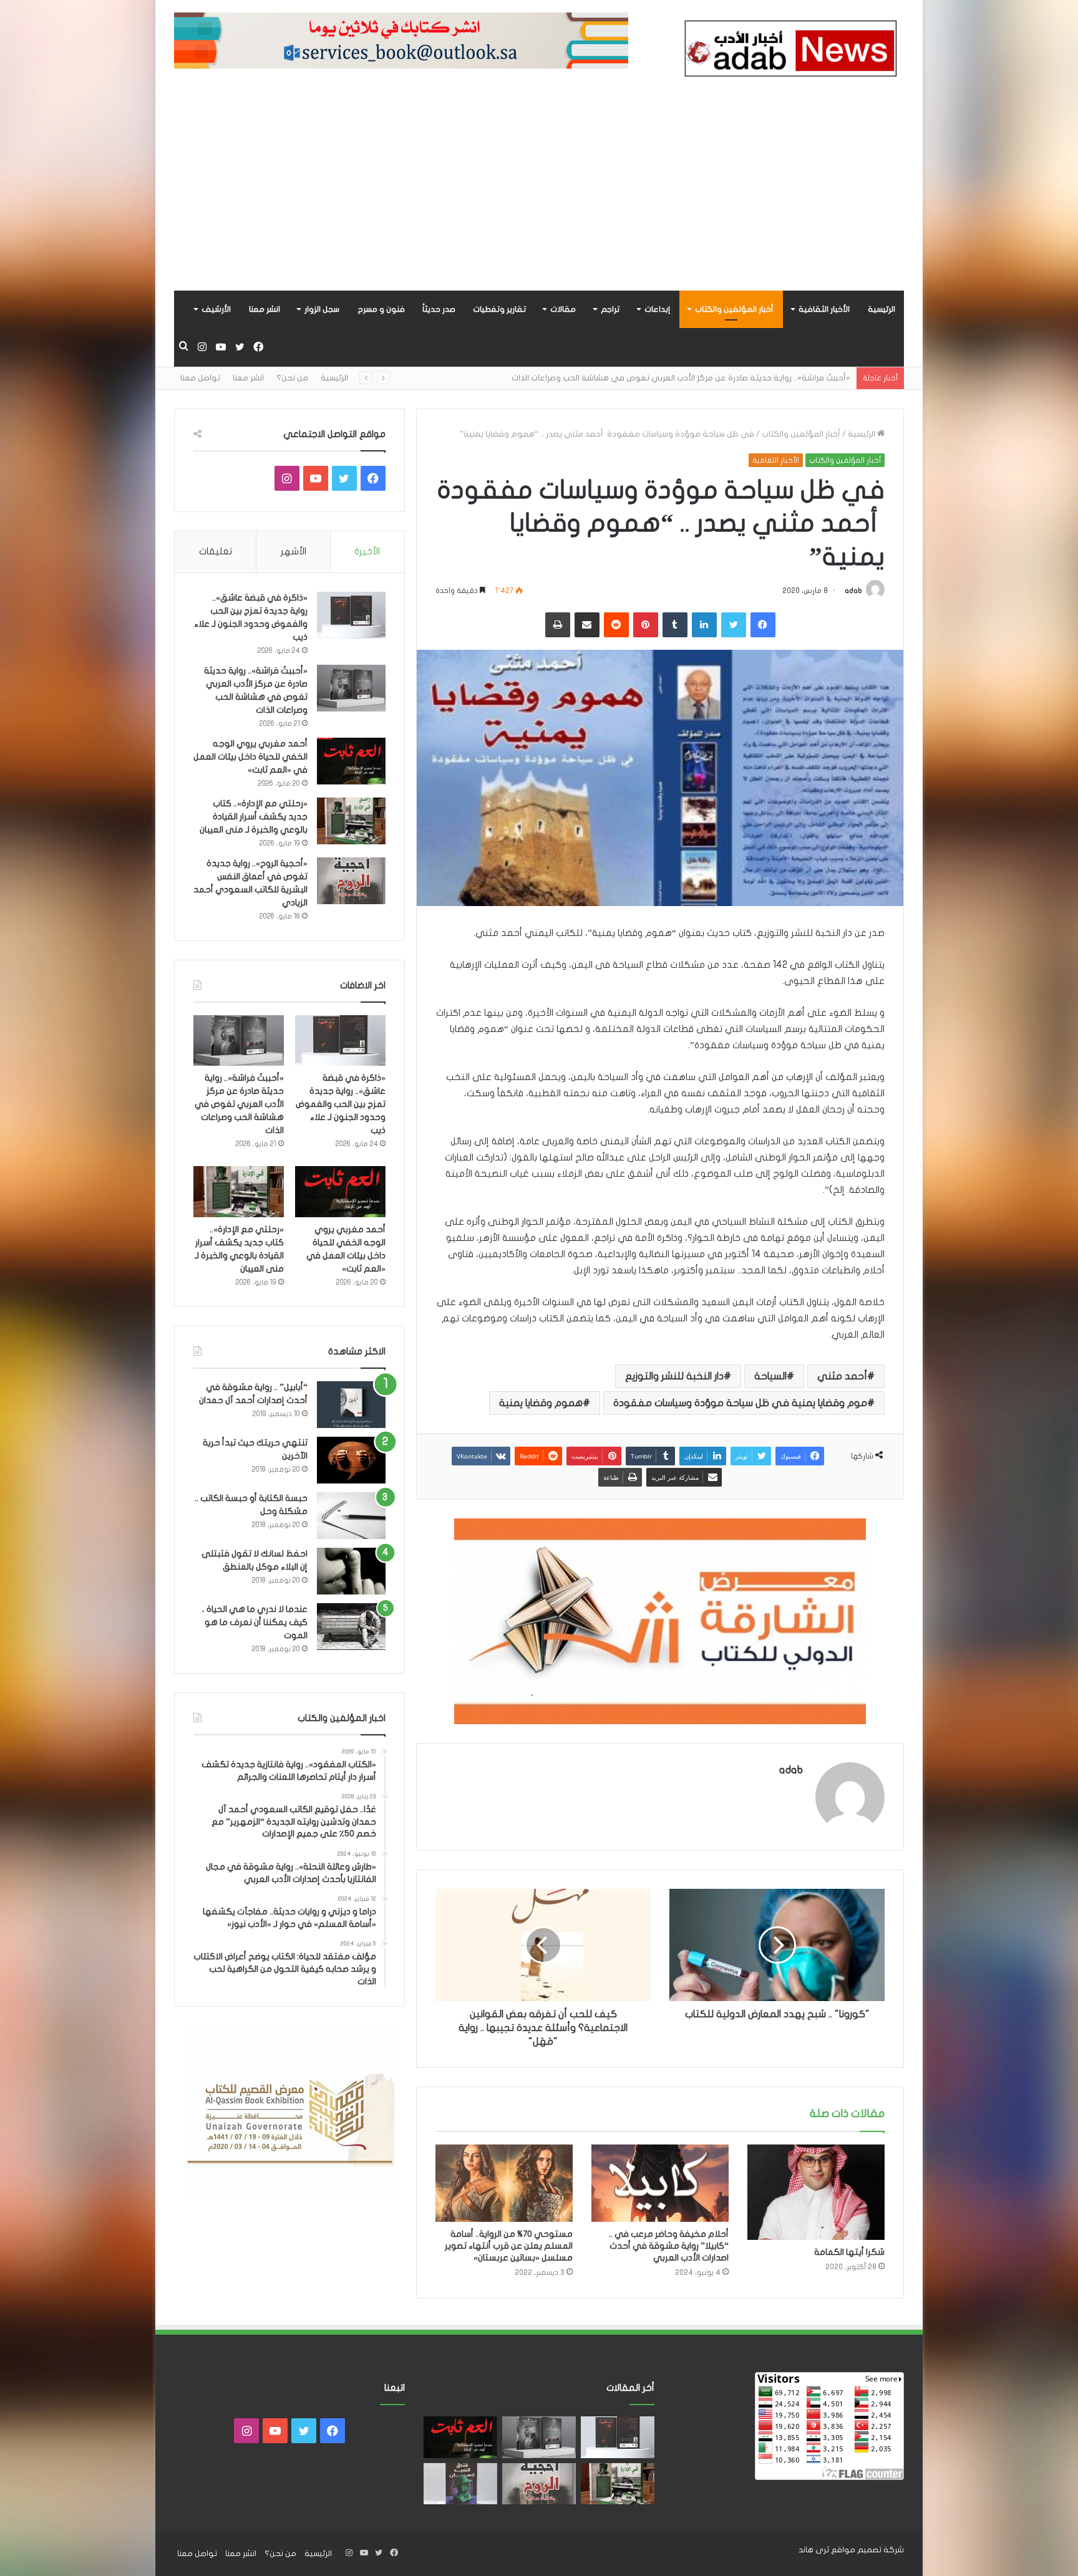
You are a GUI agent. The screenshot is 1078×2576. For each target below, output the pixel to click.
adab (853, 591)
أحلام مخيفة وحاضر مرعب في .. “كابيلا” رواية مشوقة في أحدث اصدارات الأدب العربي (669, 2246)
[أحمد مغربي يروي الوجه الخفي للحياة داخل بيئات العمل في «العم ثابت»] (351, 761)
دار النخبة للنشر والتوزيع (674, 1376)
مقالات (563, 309)
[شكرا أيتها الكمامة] (816, 2192)
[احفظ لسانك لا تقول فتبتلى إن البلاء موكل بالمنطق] (351, 1571)
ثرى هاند (814, 2550)
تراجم (610, 309)
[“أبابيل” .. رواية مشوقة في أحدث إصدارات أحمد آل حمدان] (351, 1405)
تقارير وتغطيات (499, 309)
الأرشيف (216, 309)
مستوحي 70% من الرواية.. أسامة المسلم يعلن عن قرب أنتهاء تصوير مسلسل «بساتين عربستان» (509, 2246)
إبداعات (657, 309)
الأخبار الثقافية (824, 309)
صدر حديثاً (439, 309)
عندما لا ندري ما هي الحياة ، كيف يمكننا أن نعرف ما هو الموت (255, 1622)
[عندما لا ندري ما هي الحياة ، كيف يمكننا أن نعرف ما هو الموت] (351, 1627)
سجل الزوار (322, 309)
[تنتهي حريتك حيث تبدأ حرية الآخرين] (351, 1460)
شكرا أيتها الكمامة (849, 2252)
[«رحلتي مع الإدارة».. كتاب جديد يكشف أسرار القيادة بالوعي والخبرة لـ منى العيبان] (351, 821)
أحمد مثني (842, 1376)
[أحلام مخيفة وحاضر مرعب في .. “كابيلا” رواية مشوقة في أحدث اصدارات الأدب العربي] (660, 2183)
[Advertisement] (539, 197)
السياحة (770, 1376)
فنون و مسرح (381, 309)
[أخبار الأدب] (789, 52)
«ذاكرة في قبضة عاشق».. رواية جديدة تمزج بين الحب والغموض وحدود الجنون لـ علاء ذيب (341, 1104)
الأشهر (294, 551)
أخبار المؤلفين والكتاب (734, 309)
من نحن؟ (292, 378)
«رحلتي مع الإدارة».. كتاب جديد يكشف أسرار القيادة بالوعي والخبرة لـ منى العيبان (254, 817)
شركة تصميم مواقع (867, 2550)
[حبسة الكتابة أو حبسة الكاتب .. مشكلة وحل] (351, 1516)
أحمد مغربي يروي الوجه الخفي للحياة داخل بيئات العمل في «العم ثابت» (721, 378)
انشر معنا (265, 309)
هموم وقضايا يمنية (541, 1403)
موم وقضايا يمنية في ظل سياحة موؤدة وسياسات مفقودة (740, 1403)
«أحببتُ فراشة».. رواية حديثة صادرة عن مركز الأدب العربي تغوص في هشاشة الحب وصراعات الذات (239, 1104)
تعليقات (216, 551)
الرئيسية (881, 309)
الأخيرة (367, 551)
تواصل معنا (200, 378)
